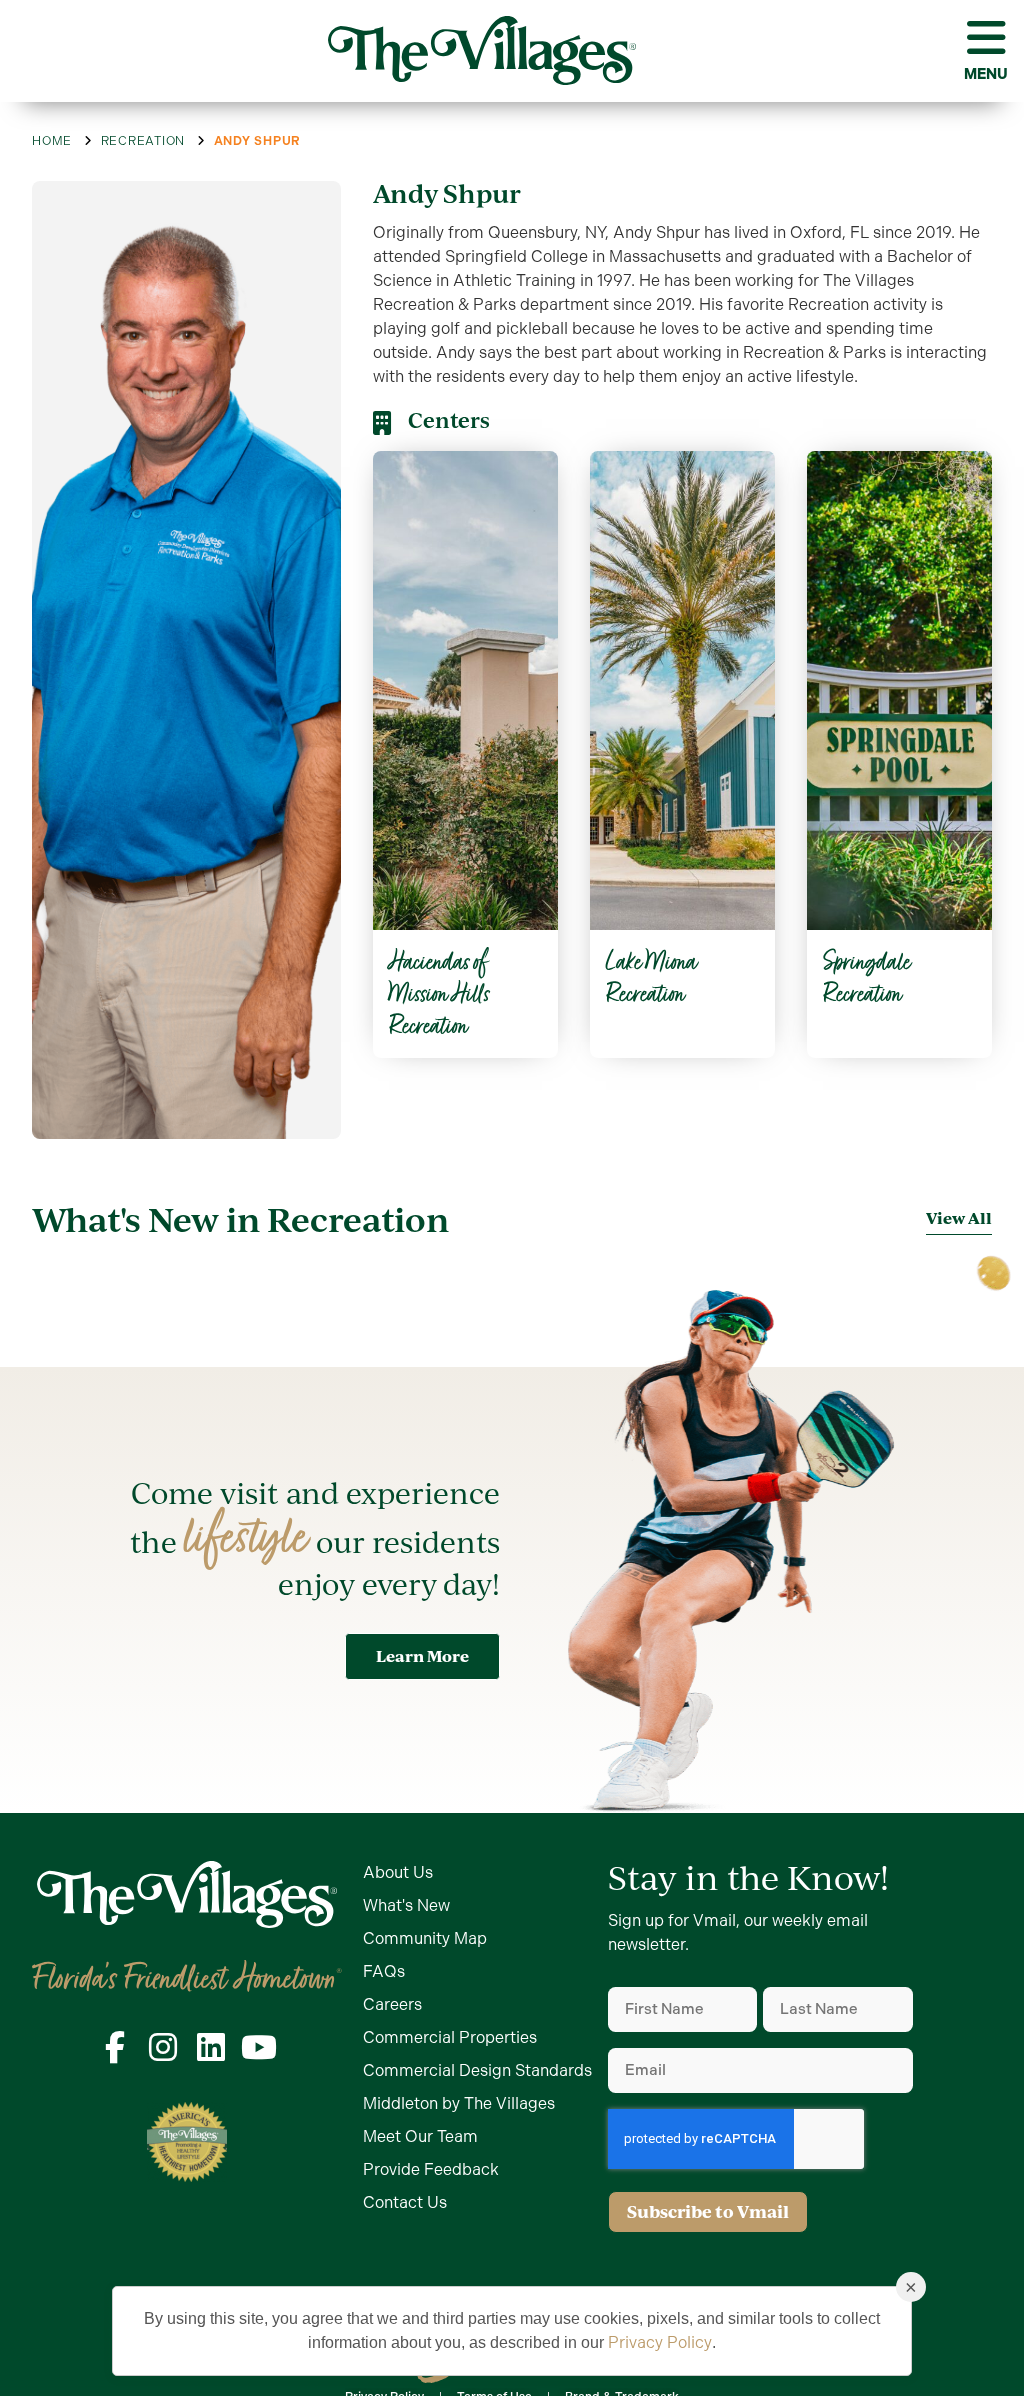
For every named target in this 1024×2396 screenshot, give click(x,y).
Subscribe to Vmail (708, 2211)
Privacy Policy (660, 2342)
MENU (986, 74)
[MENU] (986, 38)
